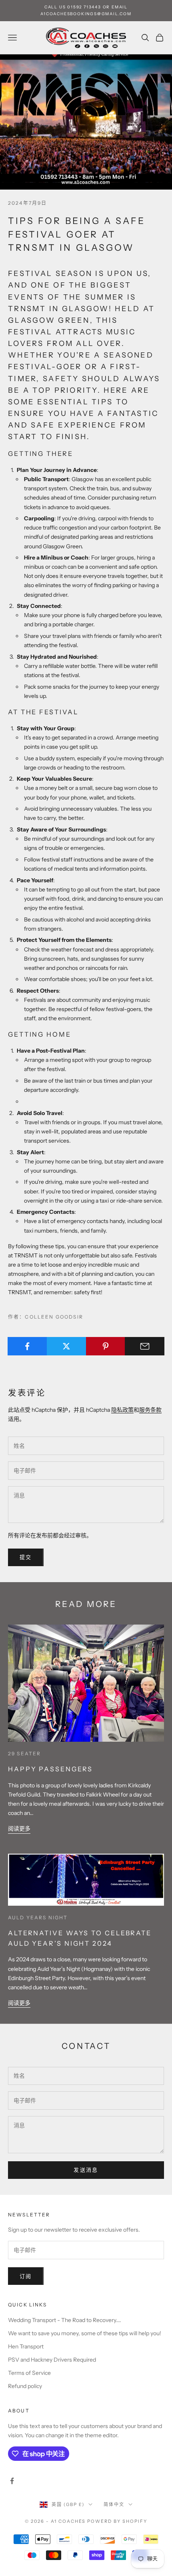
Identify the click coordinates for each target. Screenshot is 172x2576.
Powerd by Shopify (117, 2521)
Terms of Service (29, 2373)
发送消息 (86, 2170)
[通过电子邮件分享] (145, 1346)
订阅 (26, 2276)
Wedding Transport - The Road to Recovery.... (65, 2320)
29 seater (24, 1754)
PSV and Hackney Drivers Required (52, 2360)
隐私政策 (122, 1410)
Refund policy (25, 2386)
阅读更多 (19, 1829)
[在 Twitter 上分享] (67, 1346)
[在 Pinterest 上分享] (106, 1346)
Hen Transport (26, 2346)
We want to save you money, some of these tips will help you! (85, 2333)
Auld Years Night (38, 1918)
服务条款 (150, 1410)
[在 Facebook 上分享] (27, 1346)
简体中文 (114, 2504)
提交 (26, 1557)
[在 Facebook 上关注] (12, 2481)
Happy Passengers (50, 1769)
